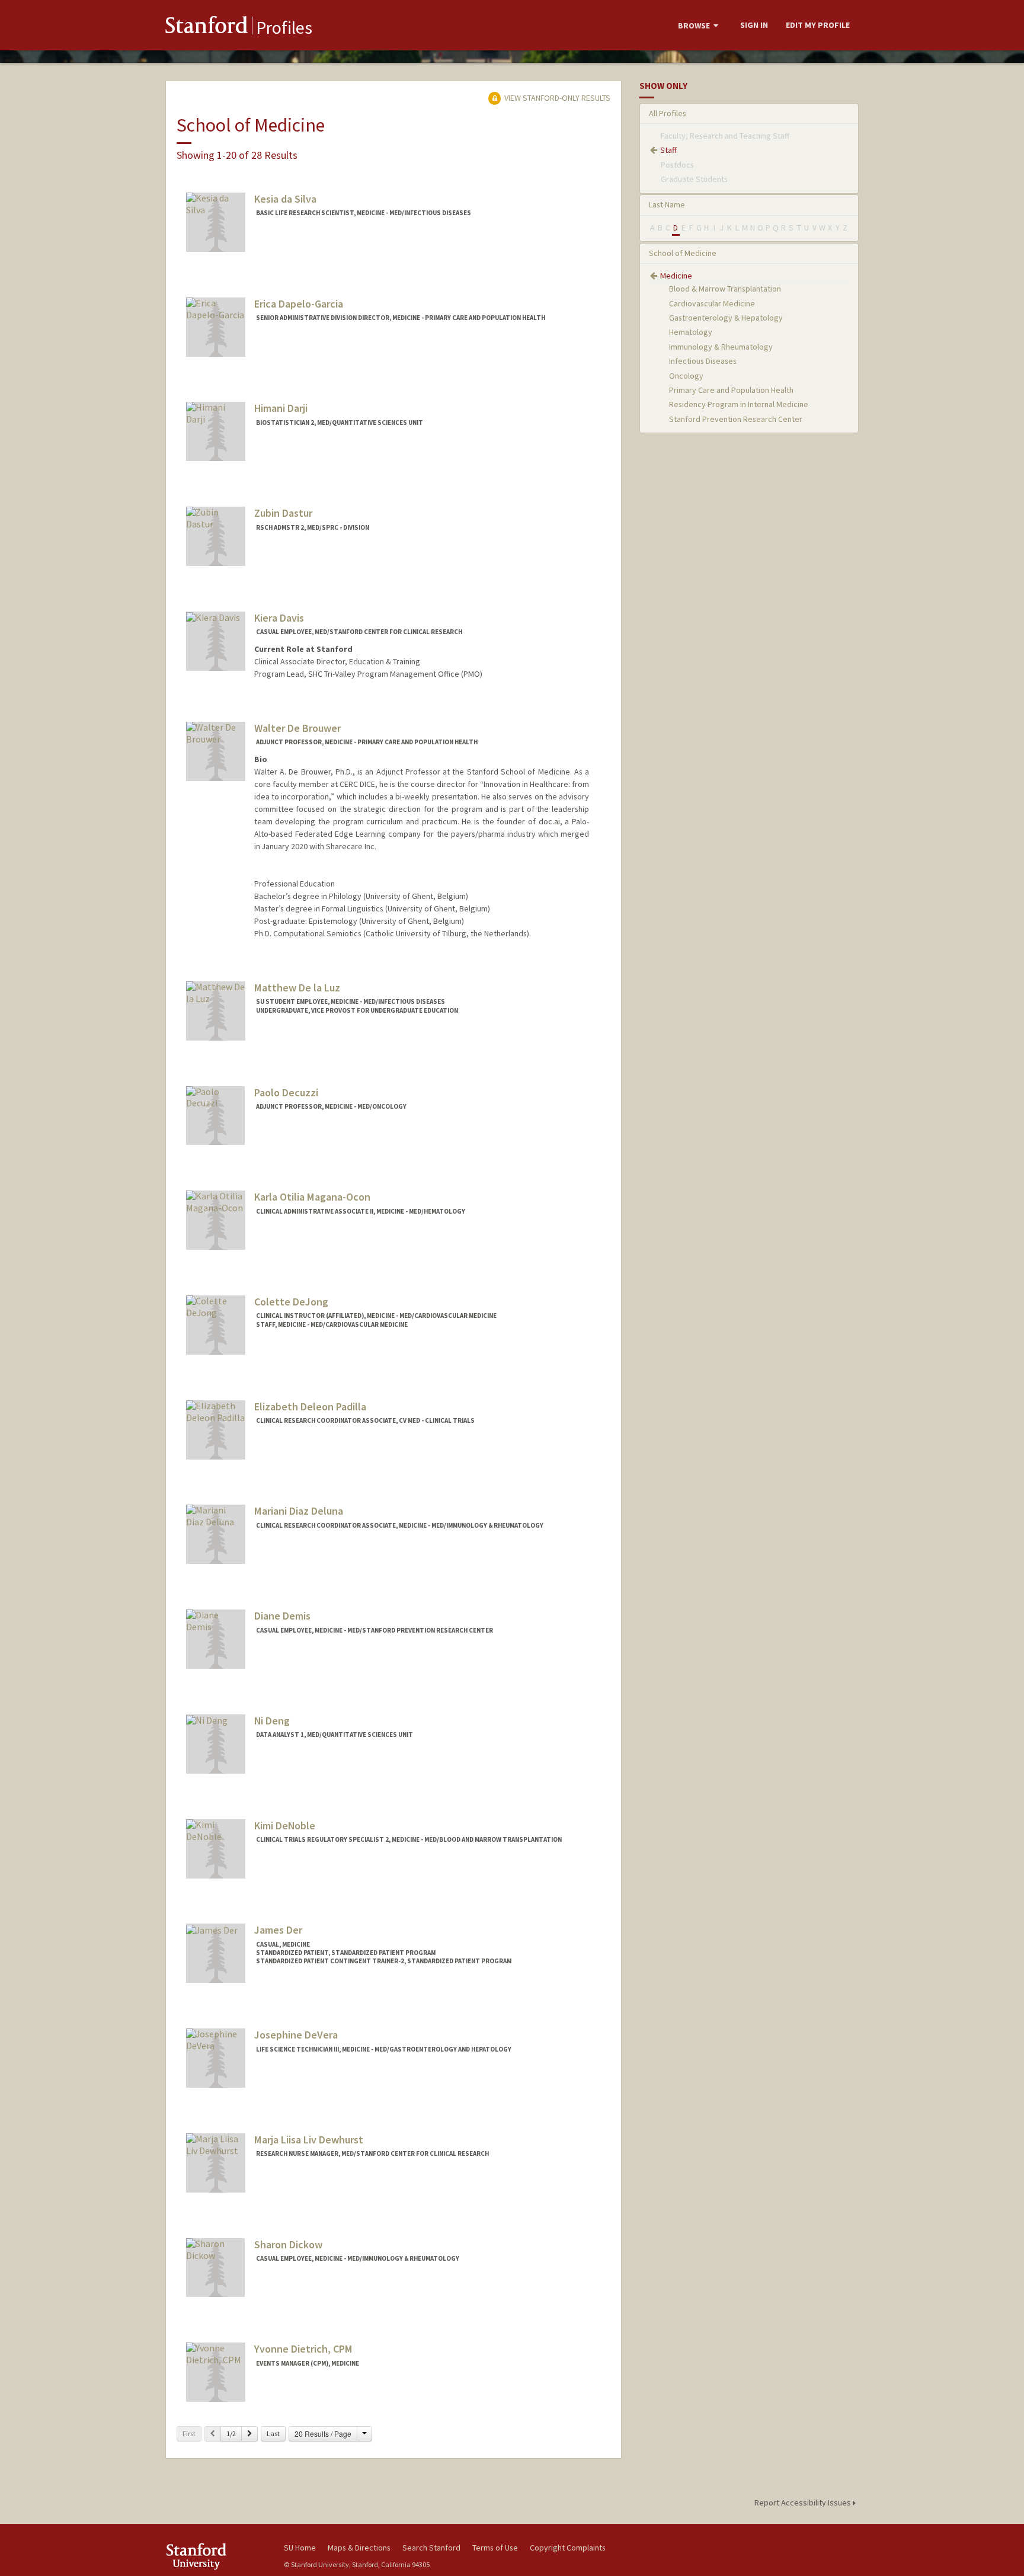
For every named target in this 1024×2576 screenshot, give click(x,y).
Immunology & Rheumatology (721, 347)
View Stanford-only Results (556, 98)
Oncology (686, 376)
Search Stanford (431, 2548)
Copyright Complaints (568, 2548)
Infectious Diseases (703, 361)
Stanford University (216, 2556)
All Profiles (668, 113)
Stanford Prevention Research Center (736, 419)
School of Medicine (683, 253)
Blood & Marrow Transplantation (725, 289)
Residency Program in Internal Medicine (739, 404)
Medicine (676, 276)
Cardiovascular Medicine (712, 303)
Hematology (691, 332)
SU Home (300, 2548)
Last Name (667, 204)
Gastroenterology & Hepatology (726, 318)
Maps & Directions (359, 2548)
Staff (668, 150)
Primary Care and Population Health (731, 390)
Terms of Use (495, 2548)
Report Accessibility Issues (804, 2503)
